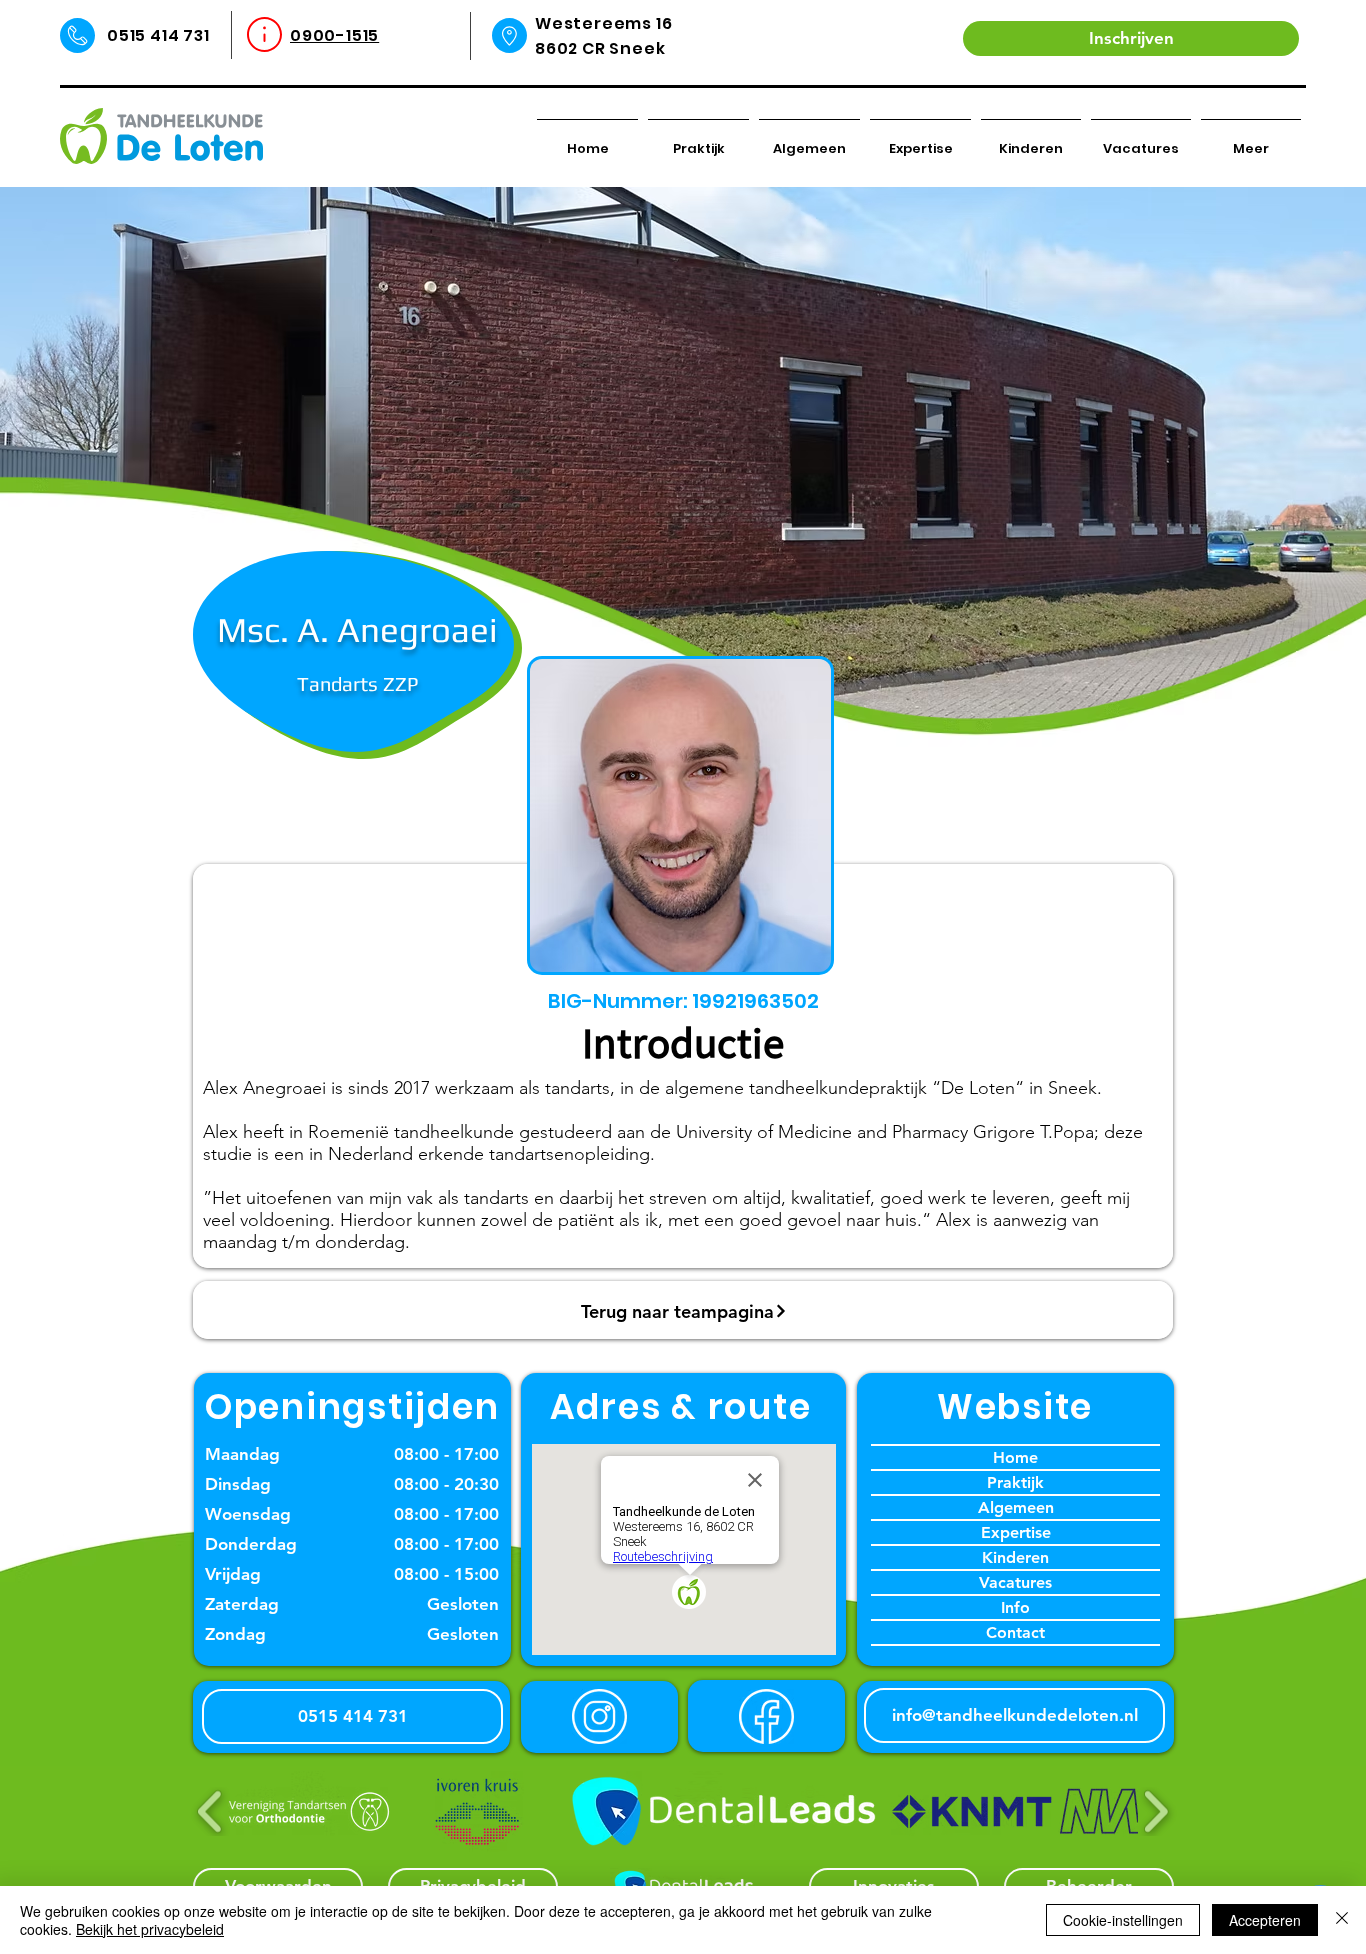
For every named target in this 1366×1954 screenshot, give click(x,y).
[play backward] (210, 1811)
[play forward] (1155, 1811)
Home (1015, 1457)
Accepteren (1265, 1920)
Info (1015, 1607)
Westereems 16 (603, 23)
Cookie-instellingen (1123, 1920)
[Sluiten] (1342, 1920)
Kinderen (1015, 1557)
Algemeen (1016, 1507)
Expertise (1016, 1532)
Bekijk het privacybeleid (150, 1929)
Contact (1015, 1632)
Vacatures (1015, 1582)
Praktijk (1015, 1482)
